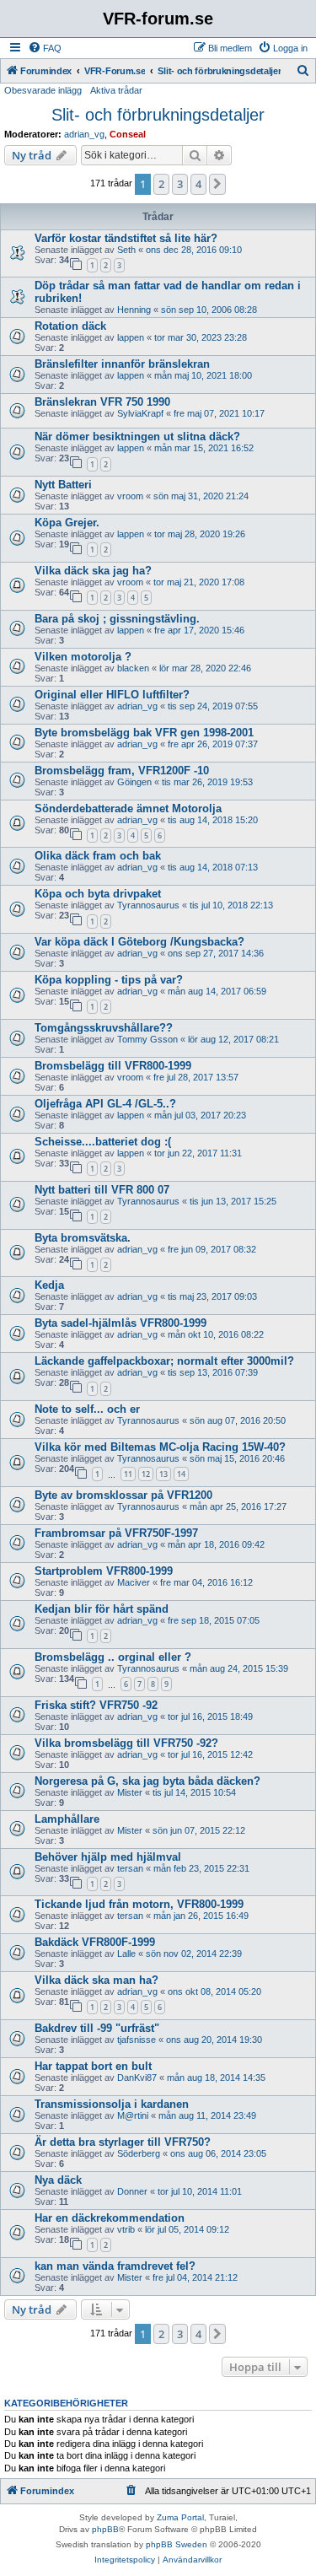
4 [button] (198, 184)
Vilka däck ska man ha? (96, 1980)
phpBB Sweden (177, 2544)
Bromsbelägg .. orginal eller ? (113, 1657)
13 (163, 1474)
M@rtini (133, 2115)
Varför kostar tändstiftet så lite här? (126, 238)
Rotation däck (70, 326)
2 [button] (161, 184)
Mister (130, 1792)
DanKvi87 (137, 2078)
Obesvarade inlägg (43, 90)
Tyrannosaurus (148, 905)
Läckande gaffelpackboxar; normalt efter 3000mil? (164, 1361)
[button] (217, 184)
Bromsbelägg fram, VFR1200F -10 (122, 771)
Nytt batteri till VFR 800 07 (102, 1190)
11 (128, 1474)
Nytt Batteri (63, 485)
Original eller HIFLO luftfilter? (112, 695)
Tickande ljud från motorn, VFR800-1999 (139, 1904)
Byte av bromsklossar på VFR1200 (123, 1495)
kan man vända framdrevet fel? (115, 2266)
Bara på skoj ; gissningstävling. (117, 619)
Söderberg (139, 2153)
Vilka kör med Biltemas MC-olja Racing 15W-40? (160, 1447)
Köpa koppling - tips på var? (109, 980)
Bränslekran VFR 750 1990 (102, 402)
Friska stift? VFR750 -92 (96, 1705)
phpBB (105, 2529)
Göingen (134, 782)
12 (146, 1474)
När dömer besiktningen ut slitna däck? (137, 437)
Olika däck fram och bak (98, 856)
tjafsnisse (137, 2040)
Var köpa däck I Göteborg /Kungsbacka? (139, 942)
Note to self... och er (87, 1409)
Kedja (49, 1285)
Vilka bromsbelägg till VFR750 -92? (126, 1743)
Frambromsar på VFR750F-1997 (116, 1533)
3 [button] (180, 184)
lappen (131, 337)
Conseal (128, 134)
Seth (126, 250)
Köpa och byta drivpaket (98, 894)
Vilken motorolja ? (83, 657)
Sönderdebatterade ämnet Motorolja (128, 808)
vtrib (126, 2229)
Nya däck (58, 2180)
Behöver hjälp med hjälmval (108, 1857)
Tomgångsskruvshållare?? (104, 1028)
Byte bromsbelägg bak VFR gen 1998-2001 (144, 733)
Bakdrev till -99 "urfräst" (97, 2028)
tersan (130, 1868)
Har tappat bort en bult (93, 2066)
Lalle (126, 1954)
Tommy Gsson (147, 1039)
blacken (133, 668)
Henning (134, 310)
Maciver (134, 1582)
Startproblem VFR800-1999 (104, 1571)
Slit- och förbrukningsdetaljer (158, 115)
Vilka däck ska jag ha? (93, 571)
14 (181, 1474)
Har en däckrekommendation (110, 2218)
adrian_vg (84, 134)
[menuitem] (45, 48)
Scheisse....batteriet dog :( (103, 1142)
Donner (132, 2191)
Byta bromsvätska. (83, 1238)
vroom (130, 496)
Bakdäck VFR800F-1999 (95, 1942)
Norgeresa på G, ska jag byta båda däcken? (147, 1781)
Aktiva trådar (116, 90)
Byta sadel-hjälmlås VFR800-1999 (121, 1323)
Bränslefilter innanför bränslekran (122, 364)
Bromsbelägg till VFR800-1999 (113, 1066)
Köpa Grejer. (67, 523)
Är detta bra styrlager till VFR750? (123, 2142)
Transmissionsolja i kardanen (112, 2104)
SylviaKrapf (140, 413)
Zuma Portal (180, 2517)
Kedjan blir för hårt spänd (102, 1609)
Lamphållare (67, 1819)
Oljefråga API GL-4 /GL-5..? (105, 1104)
